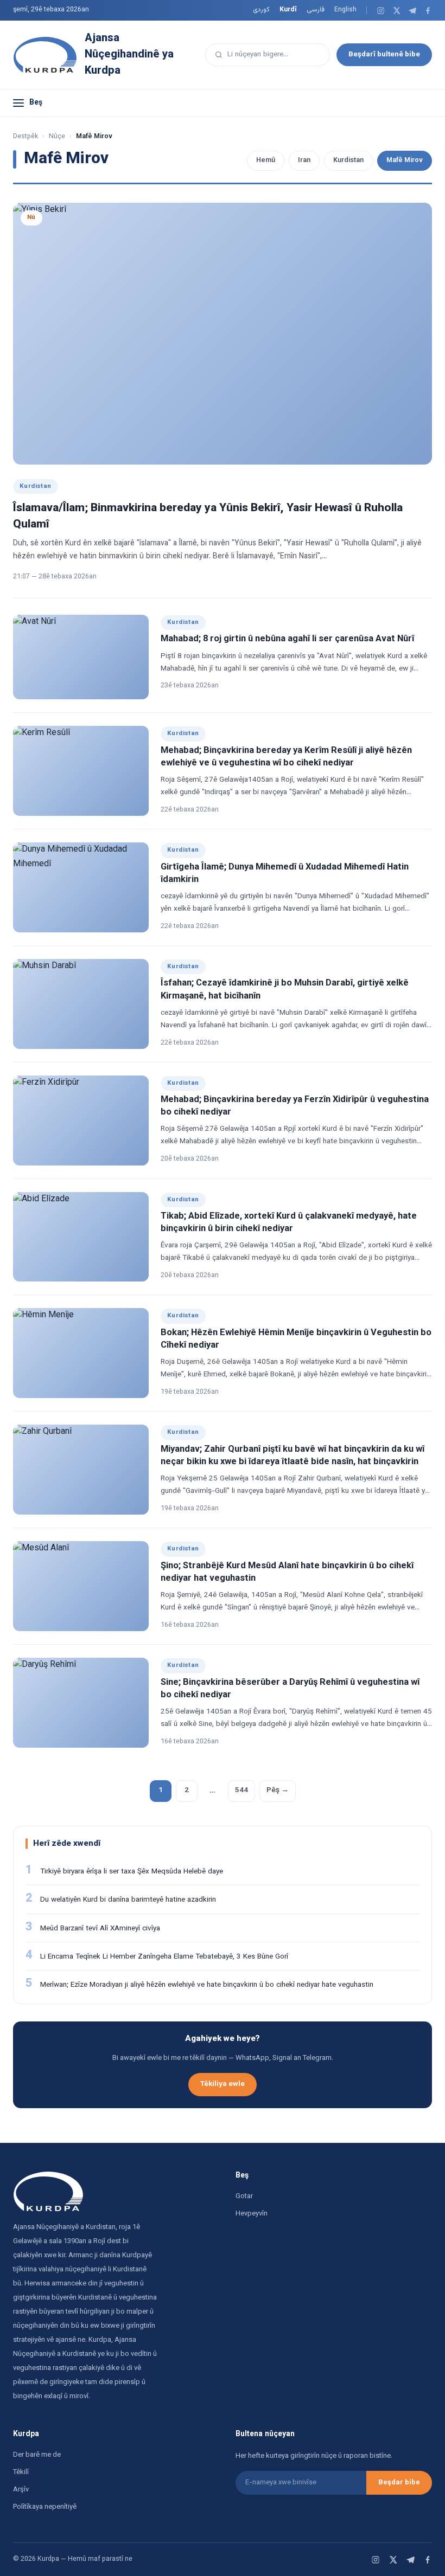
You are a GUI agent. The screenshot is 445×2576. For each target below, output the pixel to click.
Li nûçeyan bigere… (258, 54)
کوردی (261, 10)
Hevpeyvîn (252, 2214)
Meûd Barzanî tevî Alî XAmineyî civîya (100, 1928)
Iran (304, 160)
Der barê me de (37, 2455)
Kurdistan (348, 160)
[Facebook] (428, 11)
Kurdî (288, 10)
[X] (396, 11)
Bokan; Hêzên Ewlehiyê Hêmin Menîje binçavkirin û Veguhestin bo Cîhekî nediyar (296, 1339)
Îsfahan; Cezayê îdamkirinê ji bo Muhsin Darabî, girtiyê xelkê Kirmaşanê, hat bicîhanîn (285, 990)
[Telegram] (412, 11)
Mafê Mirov (405, 160)
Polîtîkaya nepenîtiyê (45, 2507)
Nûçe (57, 137)
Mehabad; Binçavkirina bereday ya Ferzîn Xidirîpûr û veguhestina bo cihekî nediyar (295, 1106)
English (345, 10)
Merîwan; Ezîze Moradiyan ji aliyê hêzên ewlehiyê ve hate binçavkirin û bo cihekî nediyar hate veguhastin (207, 1985)
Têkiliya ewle (223, 2084)
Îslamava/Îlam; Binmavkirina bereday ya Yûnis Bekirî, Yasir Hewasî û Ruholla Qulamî (208, 516)
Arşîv (21, 2490)
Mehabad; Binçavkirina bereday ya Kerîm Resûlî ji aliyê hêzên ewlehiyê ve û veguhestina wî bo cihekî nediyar (286, 757)
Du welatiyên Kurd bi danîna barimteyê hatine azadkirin (128, 1900)
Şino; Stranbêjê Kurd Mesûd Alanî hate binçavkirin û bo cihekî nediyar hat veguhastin (287, 1572)
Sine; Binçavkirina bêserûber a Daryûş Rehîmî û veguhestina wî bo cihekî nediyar (290, 1689)
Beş (36, 103)
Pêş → (278, 1790)
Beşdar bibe (399, 2483)
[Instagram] (381, 11)
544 (241, 1790)
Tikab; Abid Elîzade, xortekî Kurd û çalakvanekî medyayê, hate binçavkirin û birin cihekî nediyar (289, 1223)
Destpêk (26, 137)
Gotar (244, 2197)
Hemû (266, 160)
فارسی (316, 10)
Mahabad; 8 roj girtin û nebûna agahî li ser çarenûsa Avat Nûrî (287, 639)
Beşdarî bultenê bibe (384, 54)
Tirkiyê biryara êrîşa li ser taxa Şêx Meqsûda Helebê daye (132, 1872)
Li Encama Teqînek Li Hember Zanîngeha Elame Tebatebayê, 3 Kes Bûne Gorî (164, 1957)
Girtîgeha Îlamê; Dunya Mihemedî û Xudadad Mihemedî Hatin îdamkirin (285, 874)
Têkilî (21, 2472)
